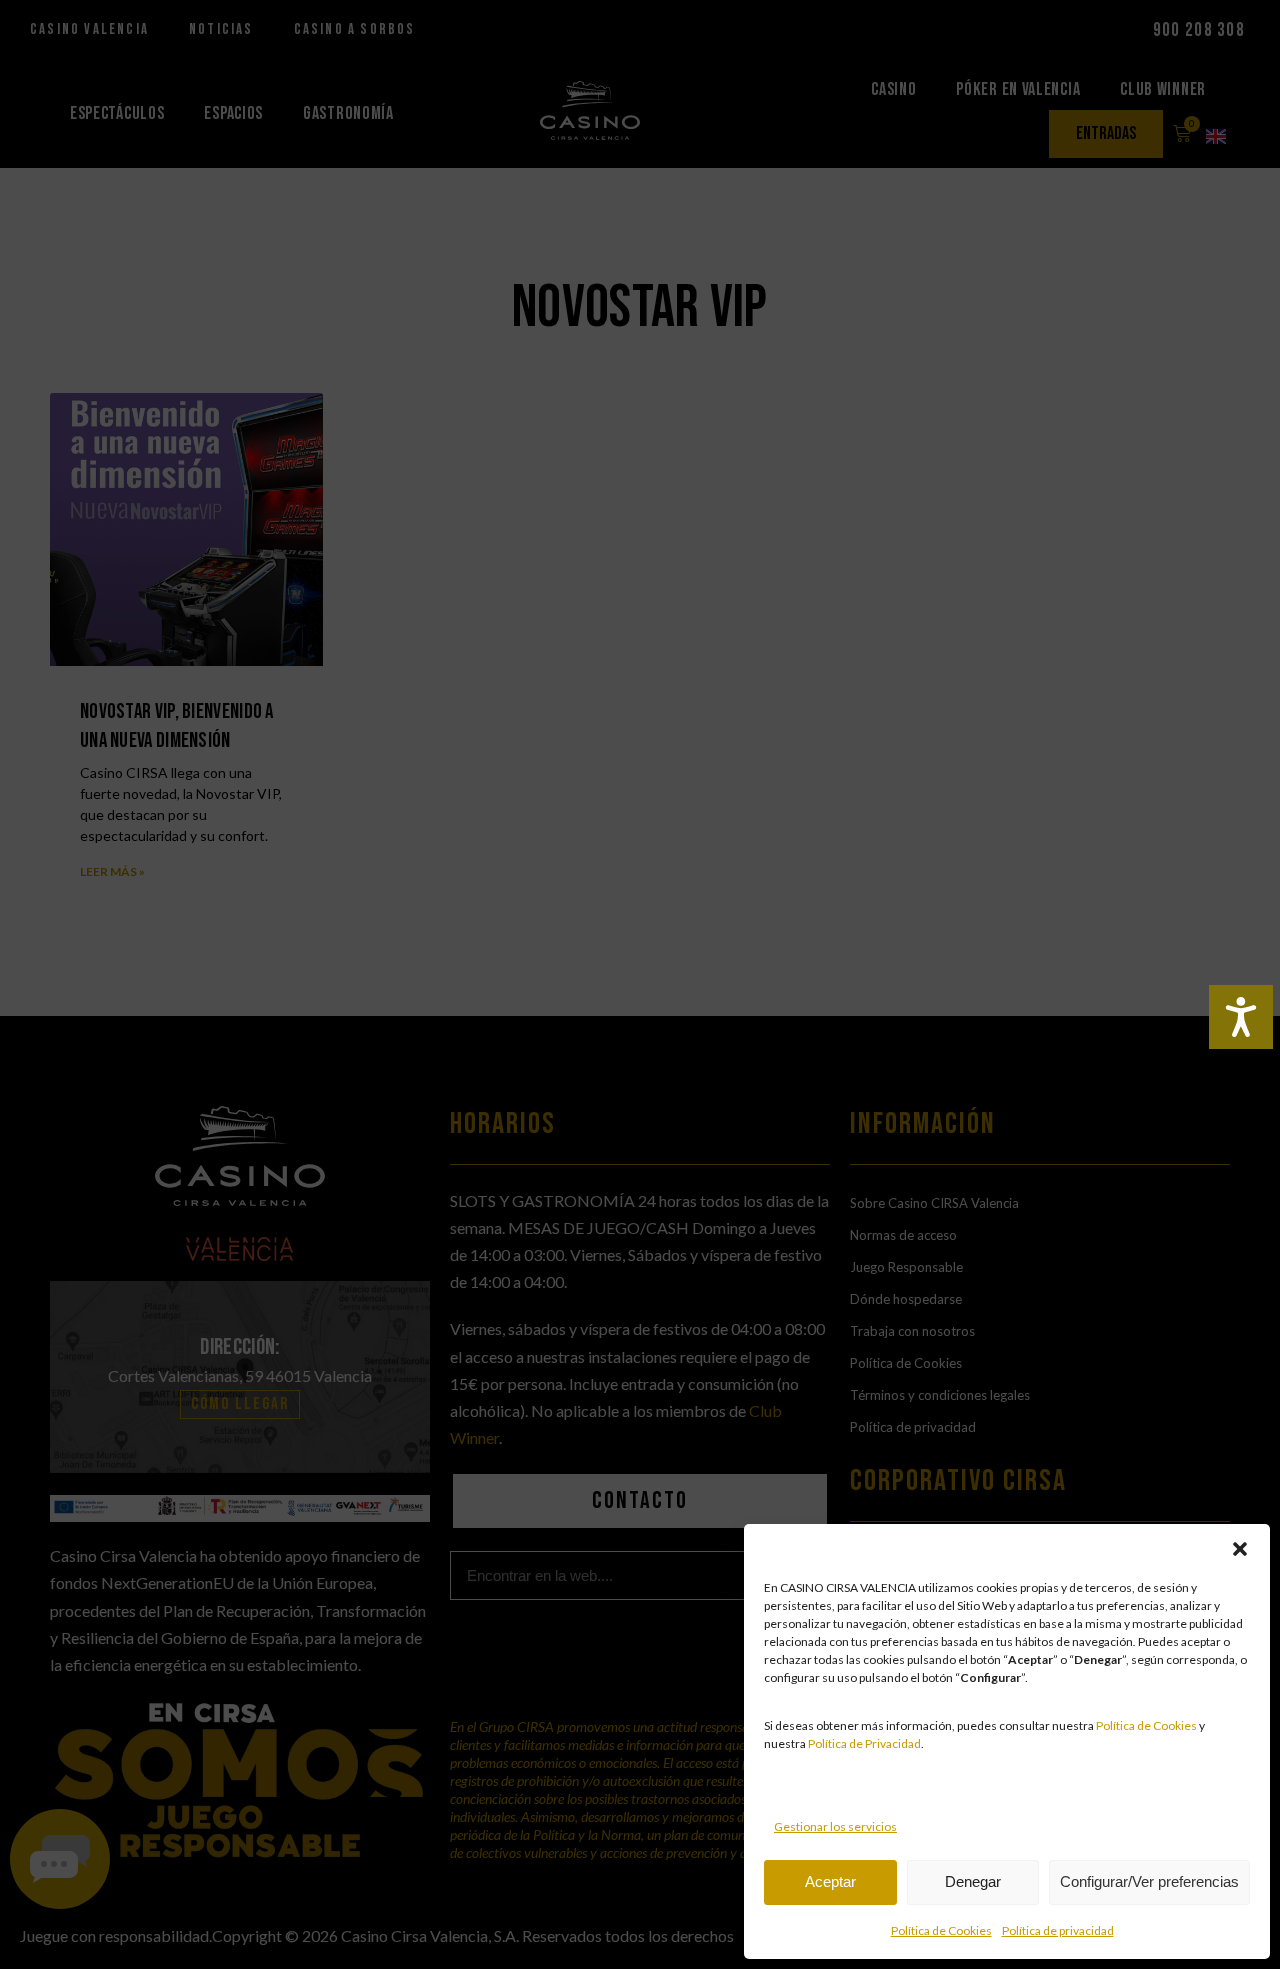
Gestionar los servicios (835, 1826)
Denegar (973, 1881)
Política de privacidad (1058, 1930)
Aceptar (830, 1881)
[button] (1240, 1549)
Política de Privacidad (864, 1743)
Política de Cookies (1146, 1725)
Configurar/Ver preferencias (1149, 1881)
